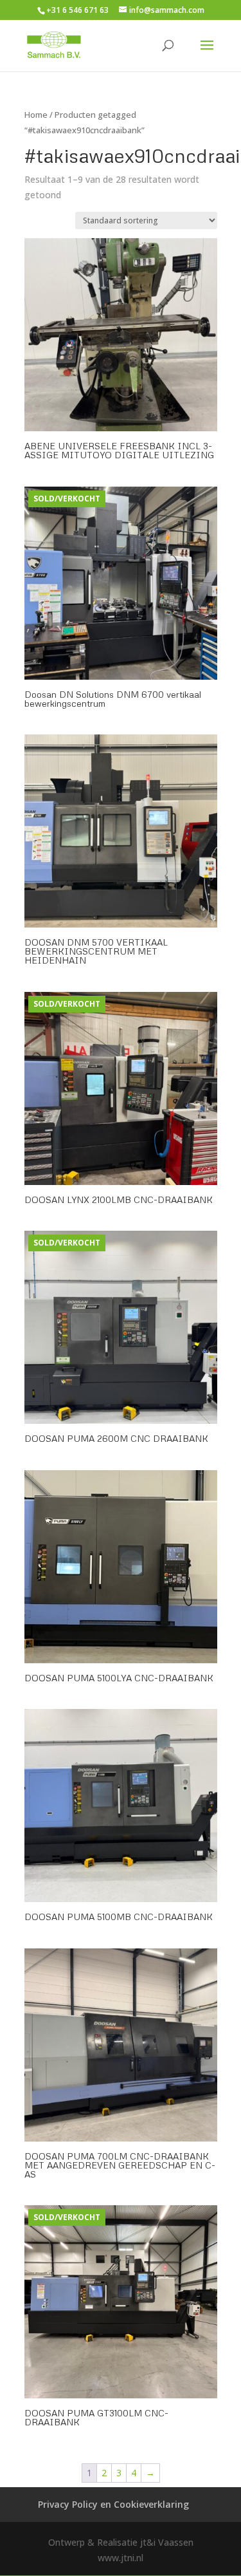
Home (36, 115)
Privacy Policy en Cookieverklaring (113, 2504)
